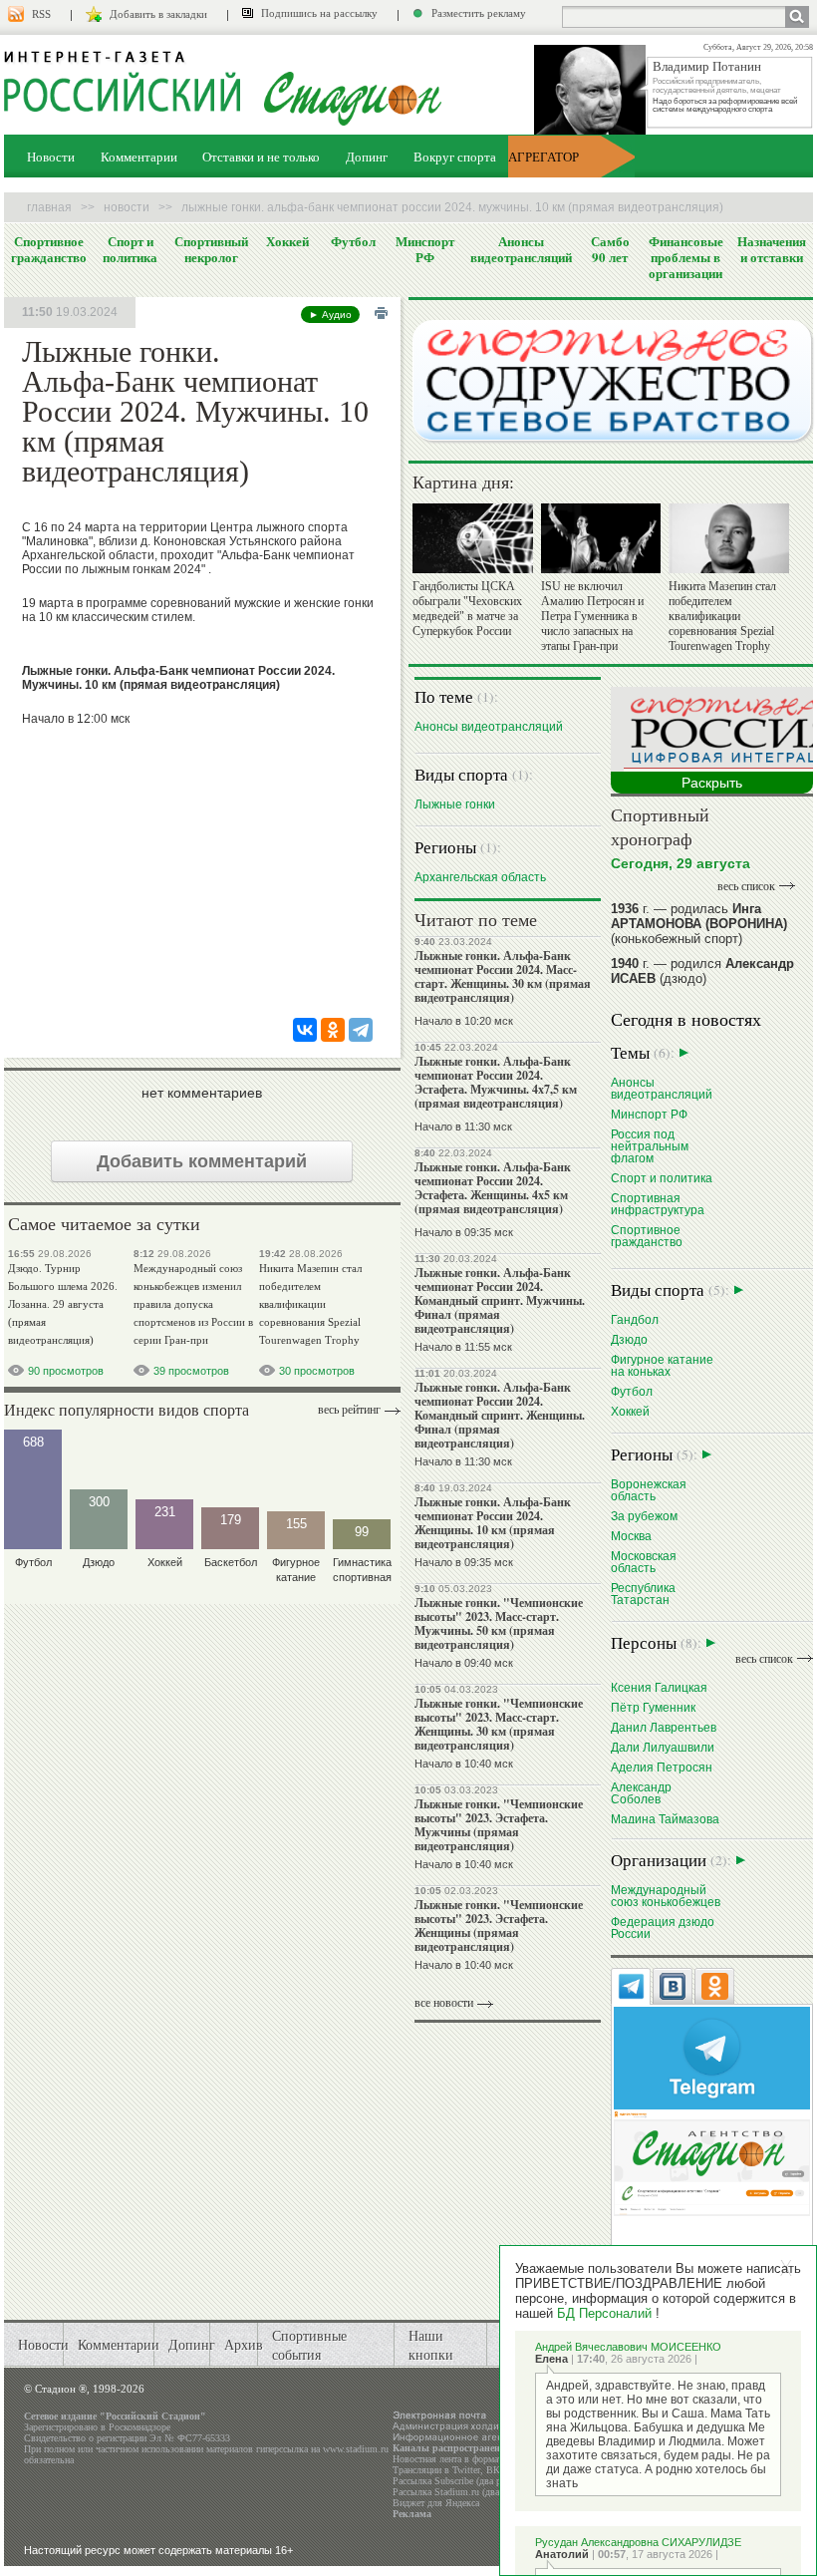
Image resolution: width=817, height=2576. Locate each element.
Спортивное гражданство (49, 249)
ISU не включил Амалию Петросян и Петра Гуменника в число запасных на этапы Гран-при (592, 616)
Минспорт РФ (425, 249)
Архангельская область (480, 877)
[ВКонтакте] (305, 1030)
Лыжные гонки (455, 804)
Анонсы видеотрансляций (521, 249)
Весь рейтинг (349, 1410)
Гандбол (635, 1319)
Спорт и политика (130, 249)
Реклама (412, 2514)
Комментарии (139, 157)
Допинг (367, 157)
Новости (51, 157)
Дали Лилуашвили (663, 1747)
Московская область (644, 1562)
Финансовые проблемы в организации (686, 257)
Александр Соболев (641, 1793)
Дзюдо (629, 1339)
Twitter (466, 2470)
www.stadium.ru (356, 2449)
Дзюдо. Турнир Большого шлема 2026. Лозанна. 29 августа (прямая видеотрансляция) (63, 1304)
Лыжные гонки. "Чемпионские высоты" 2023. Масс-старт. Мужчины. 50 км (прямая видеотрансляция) (499, 1623)
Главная (49, 207)
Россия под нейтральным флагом (650, 1146)
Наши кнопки (431, 2345)
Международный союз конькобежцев (666, 1896)
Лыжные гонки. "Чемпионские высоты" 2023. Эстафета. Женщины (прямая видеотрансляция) (499, 1926)
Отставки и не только (261, 157)
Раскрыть (712, 783)
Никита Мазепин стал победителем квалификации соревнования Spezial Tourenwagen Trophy (310, 1304)
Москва (631, 1536)
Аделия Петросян (662, 1767)
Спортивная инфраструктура (658, 1204)
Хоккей (287, 241)
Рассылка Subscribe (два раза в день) (469, 2481)
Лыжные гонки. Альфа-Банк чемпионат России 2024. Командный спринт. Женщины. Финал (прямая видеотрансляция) (500, 1415)
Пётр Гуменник (653, 1707)
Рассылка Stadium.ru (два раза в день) (472, 2492)
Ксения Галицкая (659, 1687)
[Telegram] (361, 1030)
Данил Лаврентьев (664, 1727)
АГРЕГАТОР (544, 157)
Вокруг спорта (455, 157)
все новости (444, 2003)
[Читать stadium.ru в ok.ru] (712, 2162)
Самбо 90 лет (610, 249)
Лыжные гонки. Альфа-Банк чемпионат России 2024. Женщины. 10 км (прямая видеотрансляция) (493, 1523)
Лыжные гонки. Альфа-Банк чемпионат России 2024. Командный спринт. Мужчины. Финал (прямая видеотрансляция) (500, 1300)
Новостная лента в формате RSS (460, 2459)
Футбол (353, 241)
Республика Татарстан (643, 1594)
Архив (244, 2344)
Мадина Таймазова (665, 1819)
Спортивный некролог (211, 249)
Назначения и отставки (772, 249)
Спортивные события (309, 2345)
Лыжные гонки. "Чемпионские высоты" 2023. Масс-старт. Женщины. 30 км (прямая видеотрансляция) (499, 1724)
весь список (746, 886)
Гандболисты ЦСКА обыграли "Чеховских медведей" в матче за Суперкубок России (467, 609)
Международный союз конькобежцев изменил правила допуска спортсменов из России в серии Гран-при (193, 1304)
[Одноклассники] (333, 1030)
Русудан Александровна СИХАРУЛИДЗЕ (638, 2542)
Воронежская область (649, 1490)
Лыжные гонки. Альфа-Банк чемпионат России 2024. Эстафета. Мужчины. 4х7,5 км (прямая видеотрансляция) (496, 1082)
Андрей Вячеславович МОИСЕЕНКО (628, 2347)
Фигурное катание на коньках (662, 1365)
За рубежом (644, 1516)
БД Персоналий (604, 2313)
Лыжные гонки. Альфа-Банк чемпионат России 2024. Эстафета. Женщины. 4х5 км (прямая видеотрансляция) (493, 1188)
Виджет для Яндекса (436, 2503)
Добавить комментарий (202, 1161)
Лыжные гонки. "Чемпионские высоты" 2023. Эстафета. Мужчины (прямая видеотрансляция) (499, 1825)
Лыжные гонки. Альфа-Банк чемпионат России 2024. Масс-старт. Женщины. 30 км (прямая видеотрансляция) (503, 976)
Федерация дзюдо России (663, 1928)
